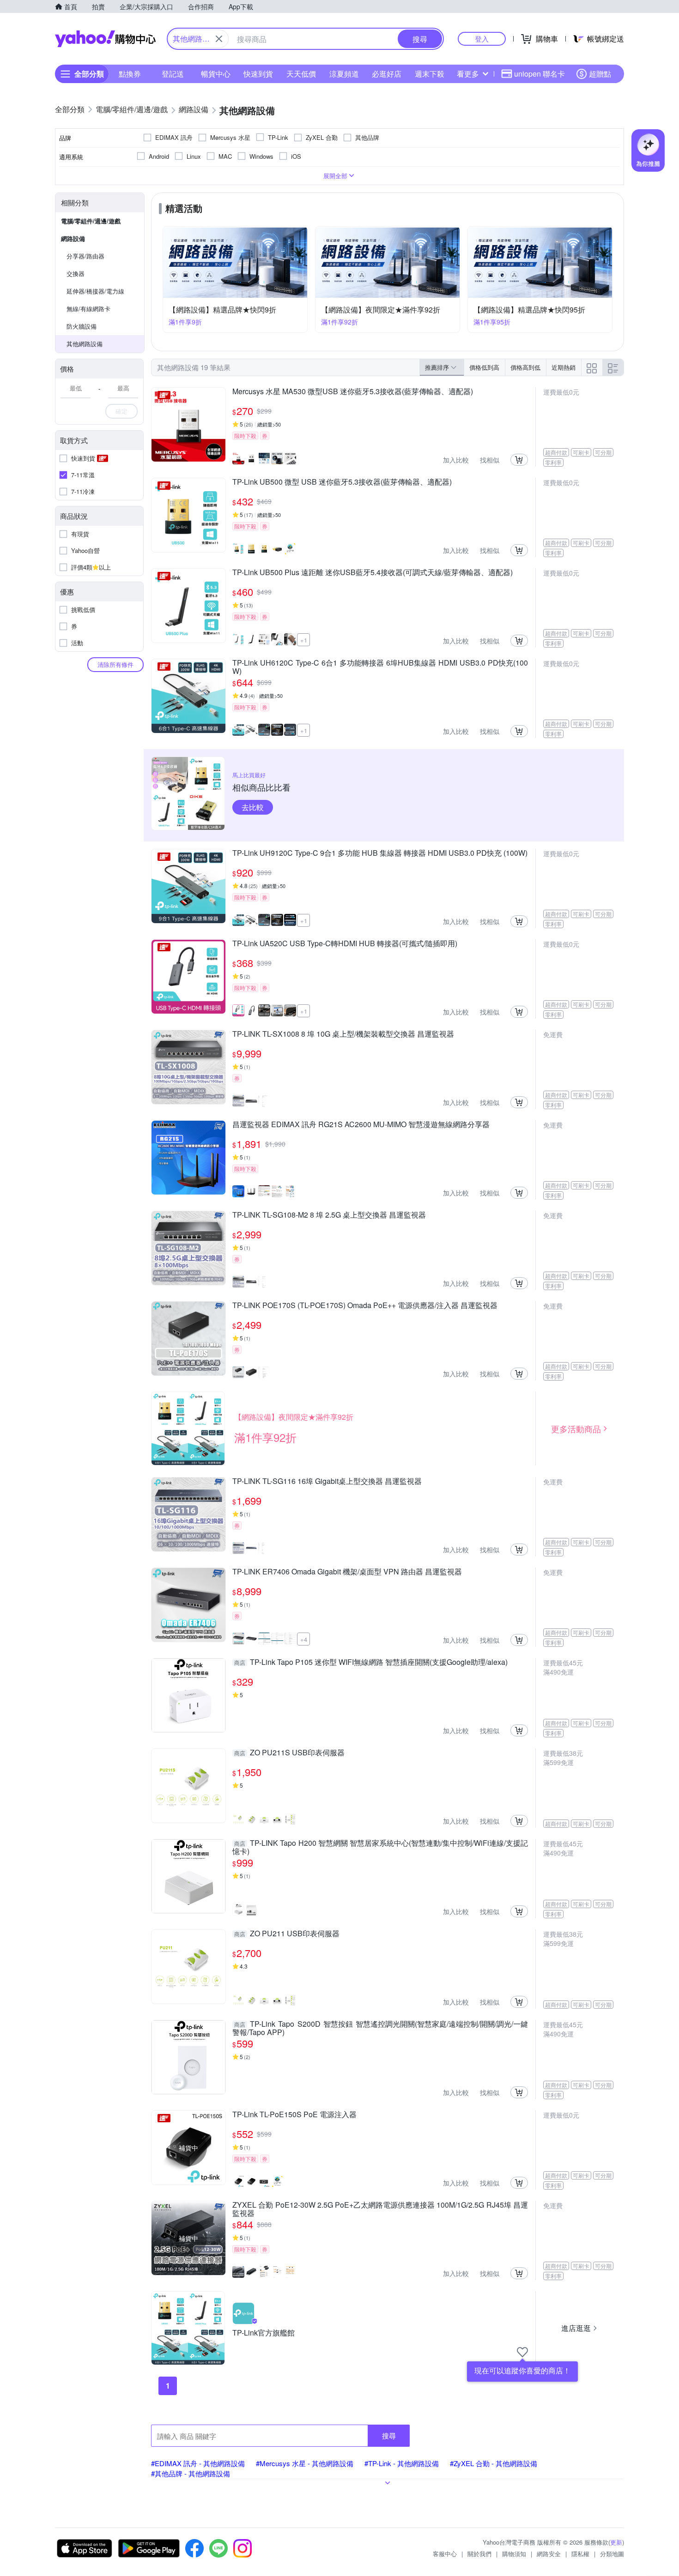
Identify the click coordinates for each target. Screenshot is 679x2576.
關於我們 (479, 2554)
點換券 (130, 74)
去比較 (253, 807)
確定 (121, 411)
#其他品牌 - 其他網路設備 (191, 2473)
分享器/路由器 (85, 256)
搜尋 (389, 2435)
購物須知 (514, 2554)
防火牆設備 (82, 326)
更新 (616, 2542)
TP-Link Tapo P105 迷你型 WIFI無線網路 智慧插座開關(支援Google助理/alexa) (371, 1663)
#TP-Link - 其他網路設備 (402, 2463)
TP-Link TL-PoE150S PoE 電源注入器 (294, 2115)
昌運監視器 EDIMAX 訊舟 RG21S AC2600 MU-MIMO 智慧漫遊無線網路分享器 (361, 1125)
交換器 (76, 273)
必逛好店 (387, 74)
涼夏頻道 (344, 74)
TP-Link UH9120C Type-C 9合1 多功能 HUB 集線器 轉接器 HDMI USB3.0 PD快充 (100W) (380, 853)
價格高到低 (525, 367)
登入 (482, 39)
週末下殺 (430, 74)
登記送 (173, 74)
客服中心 (445, 2554)
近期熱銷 (564, 367)
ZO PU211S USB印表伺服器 (289, 1753)
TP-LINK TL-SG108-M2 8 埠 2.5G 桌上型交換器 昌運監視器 (329, 1215)
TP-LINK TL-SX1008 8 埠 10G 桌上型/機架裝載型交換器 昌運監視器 (343, 1034)
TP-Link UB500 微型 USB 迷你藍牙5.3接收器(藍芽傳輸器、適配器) (342, 482)
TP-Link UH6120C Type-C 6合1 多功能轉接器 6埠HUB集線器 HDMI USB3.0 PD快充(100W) (380, 667)
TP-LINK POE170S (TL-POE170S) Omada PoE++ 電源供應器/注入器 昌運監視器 (365, 1306)
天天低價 (301, 74)
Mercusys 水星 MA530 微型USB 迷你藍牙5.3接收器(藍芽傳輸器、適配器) (353, 392)
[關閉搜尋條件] (219, 39)
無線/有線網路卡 (88, 309)
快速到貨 (258, 74)
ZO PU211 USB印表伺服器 (287, 1934)
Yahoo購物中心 (105, 39)
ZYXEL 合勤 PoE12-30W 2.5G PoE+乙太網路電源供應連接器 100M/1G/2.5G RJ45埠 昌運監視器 (380, 2209)
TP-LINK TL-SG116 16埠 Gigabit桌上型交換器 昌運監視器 (327, 1482)
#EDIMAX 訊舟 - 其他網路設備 (198, 2463)
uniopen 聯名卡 (540, 74)
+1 (304, 640)
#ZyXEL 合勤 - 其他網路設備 (494, 2463)
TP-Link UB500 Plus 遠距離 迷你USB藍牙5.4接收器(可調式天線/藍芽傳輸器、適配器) (373, 573)
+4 (304, 1639)
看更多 (468, 74)
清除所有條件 (115, 664)
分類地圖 (612, 2554)
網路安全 (549, 2554)
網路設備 (73, 238)
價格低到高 (484, 367)
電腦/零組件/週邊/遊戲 (91, 221)
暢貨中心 (216, 74)
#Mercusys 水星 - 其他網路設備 (305, 2463)
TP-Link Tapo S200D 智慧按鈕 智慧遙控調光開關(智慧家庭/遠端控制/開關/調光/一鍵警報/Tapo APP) (380, 2028)
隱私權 (580, 2554)
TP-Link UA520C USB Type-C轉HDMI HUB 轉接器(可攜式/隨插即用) (345, 944)
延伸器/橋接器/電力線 (95, 291)
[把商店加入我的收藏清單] (522, 2352)
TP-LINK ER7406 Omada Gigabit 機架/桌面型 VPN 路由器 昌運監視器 (347, 1572)
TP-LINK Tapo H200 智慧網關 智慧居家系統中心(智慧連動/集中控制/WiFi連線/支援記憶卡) (380, 1847)
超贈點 (600, 74)
